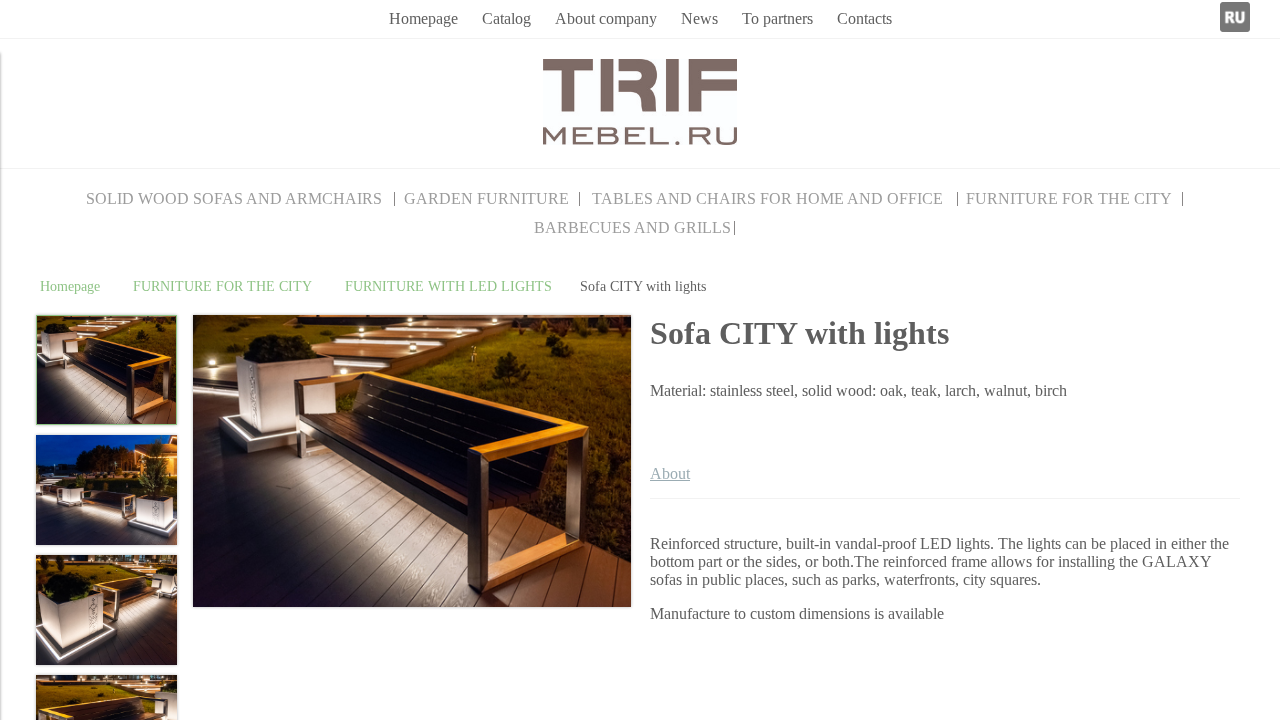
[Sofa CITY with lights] (412, 463)
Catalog (506, 18)
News (699, 18)
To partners (777, 18)
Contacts (864, 18)
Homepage (423, 18)
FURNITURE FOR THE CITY (222, 286)
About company (606, 18)
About (670, 473)
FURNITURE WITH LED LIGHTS (448, 286)
